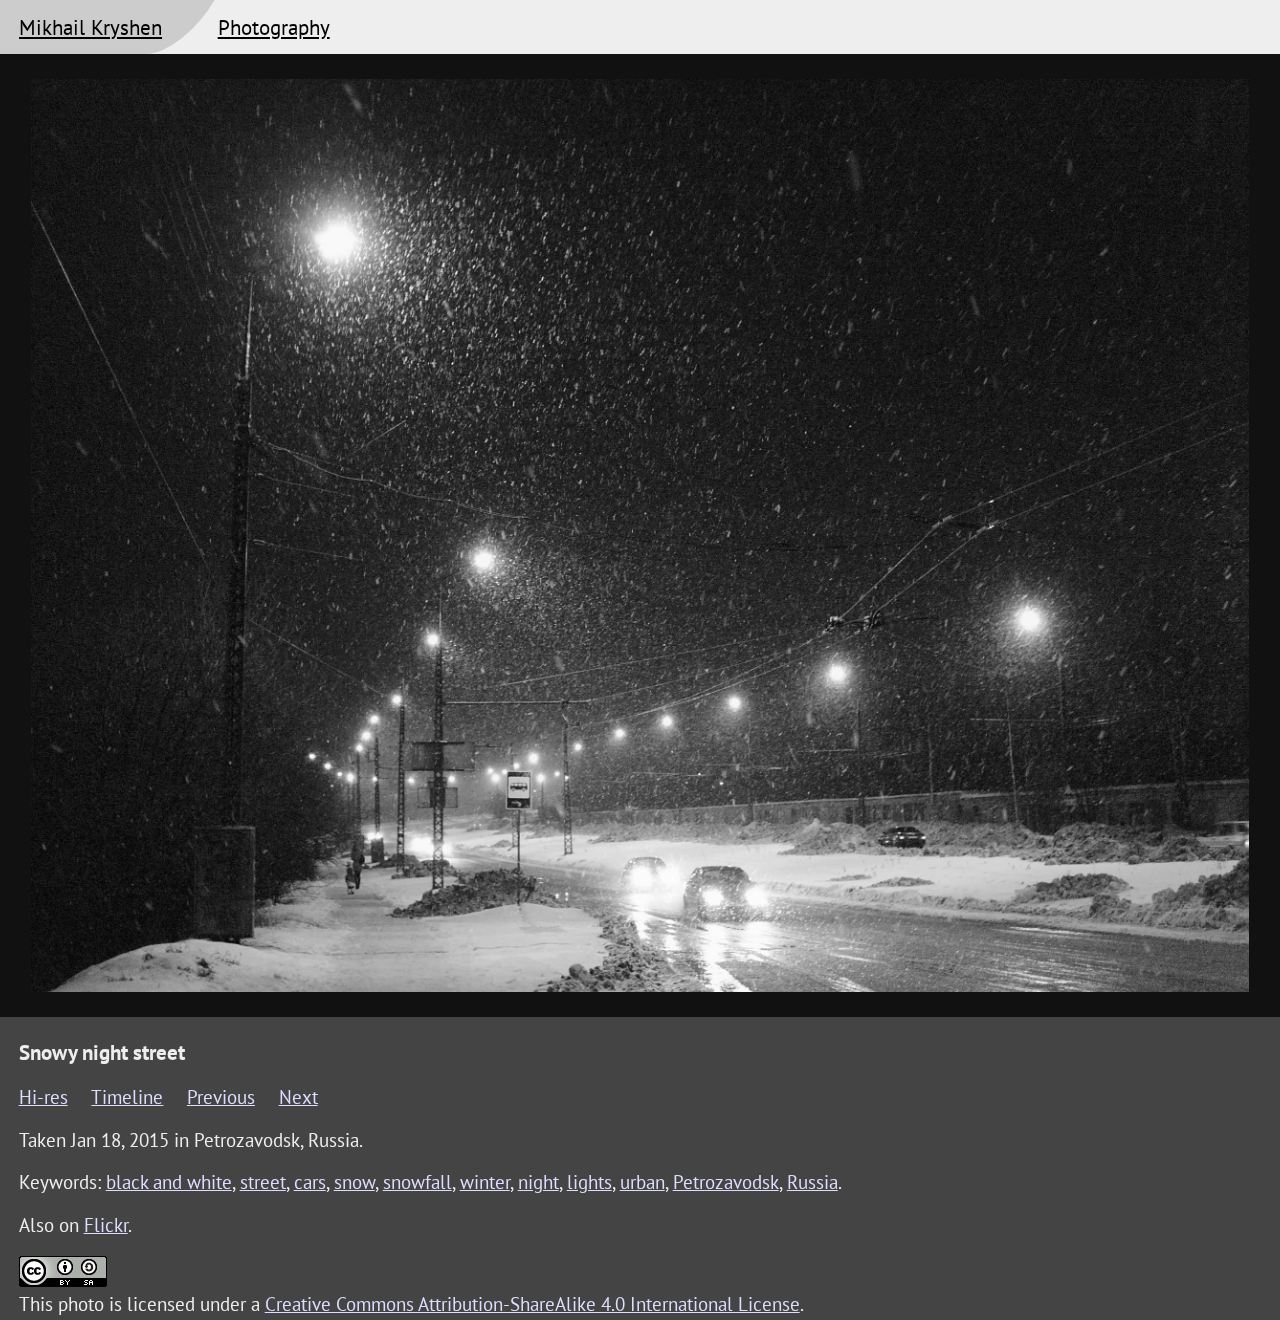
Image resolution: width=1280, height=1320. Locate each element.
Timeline (127, 1097)
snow (354, 1182)
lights (589, 1182)
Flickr (106, 1225)
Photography (274, 27)
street (263, 1182)
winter (485, 1182)
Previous (221, 1097)
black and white (169, 1182)
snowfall (417, 1182)
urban (642, 1182)
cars (310, 1182)
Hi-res (43, 1097)
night (538, 1182)
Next (298, 1097)
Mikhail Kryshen (90, 27)
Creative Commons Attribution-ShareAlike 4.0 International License (532, 1304)
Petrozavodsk (726, 1182)
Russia (812, 1182)
